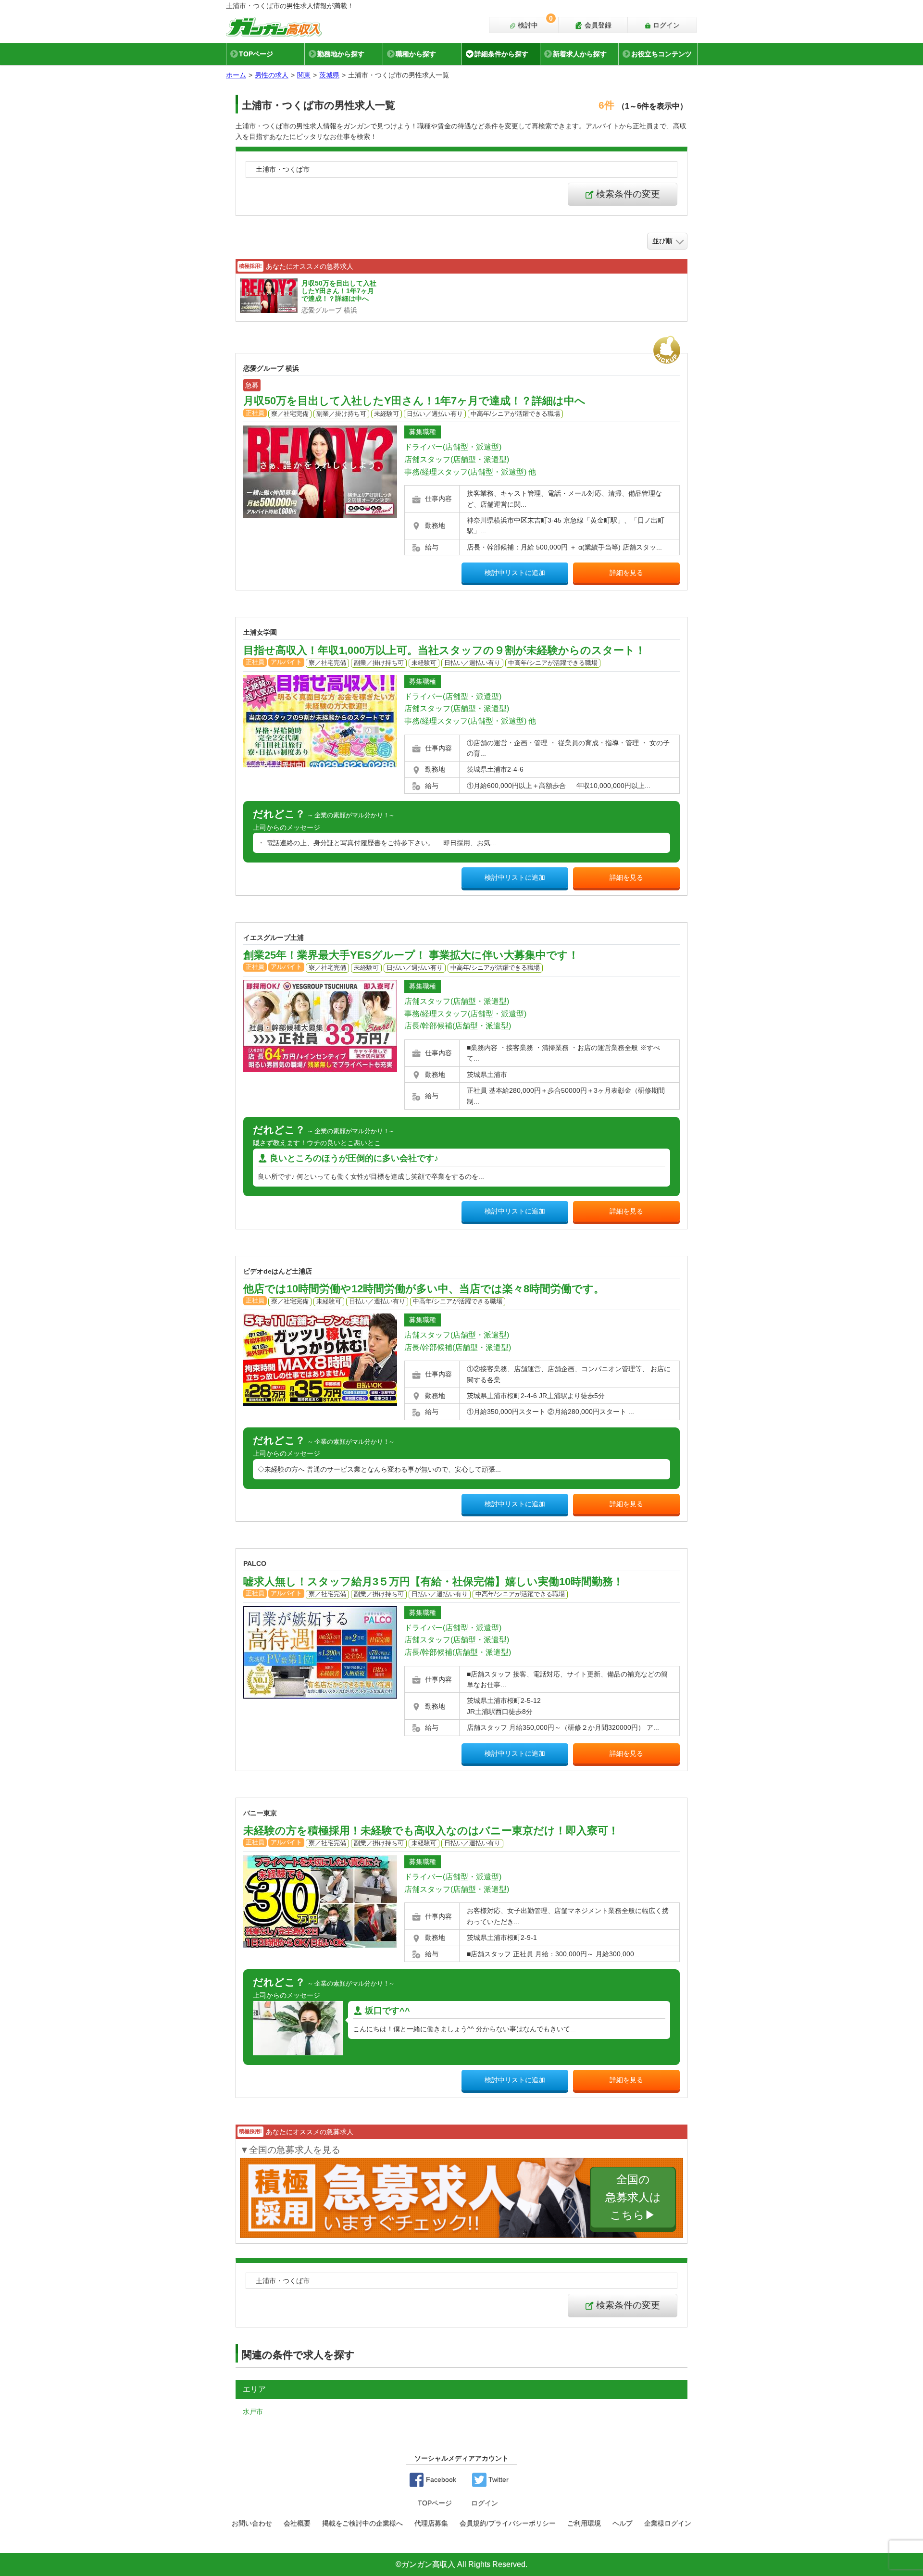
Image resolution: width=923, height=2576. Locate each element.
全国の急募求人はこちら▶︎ (633, 2198)
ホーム (236, 75)
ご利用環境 (584, 2523)
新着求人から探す (580, 54)
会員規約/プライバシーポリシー (508, 2523)
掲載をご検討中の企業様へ (362, 2523)
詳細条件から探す (501, 54)
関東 (304, 75)
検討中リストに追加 (515, 573)
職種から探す (416, 54)
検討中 (534, 23)
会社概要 (297, 2523)
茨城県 (329, 75)
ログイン (665, 25)
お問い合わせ (252, 2523)
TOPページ (256, 54)
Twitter (498, 2479)
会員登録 (597, 25)
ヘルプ (623, 2523)
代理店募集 (431, 2523)
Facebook (440, 2479)
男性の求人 (272, 75)
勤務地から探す (341, 54)
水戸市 (253, 2412)
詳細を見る (626, 573)
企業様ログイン (668, 2523)
